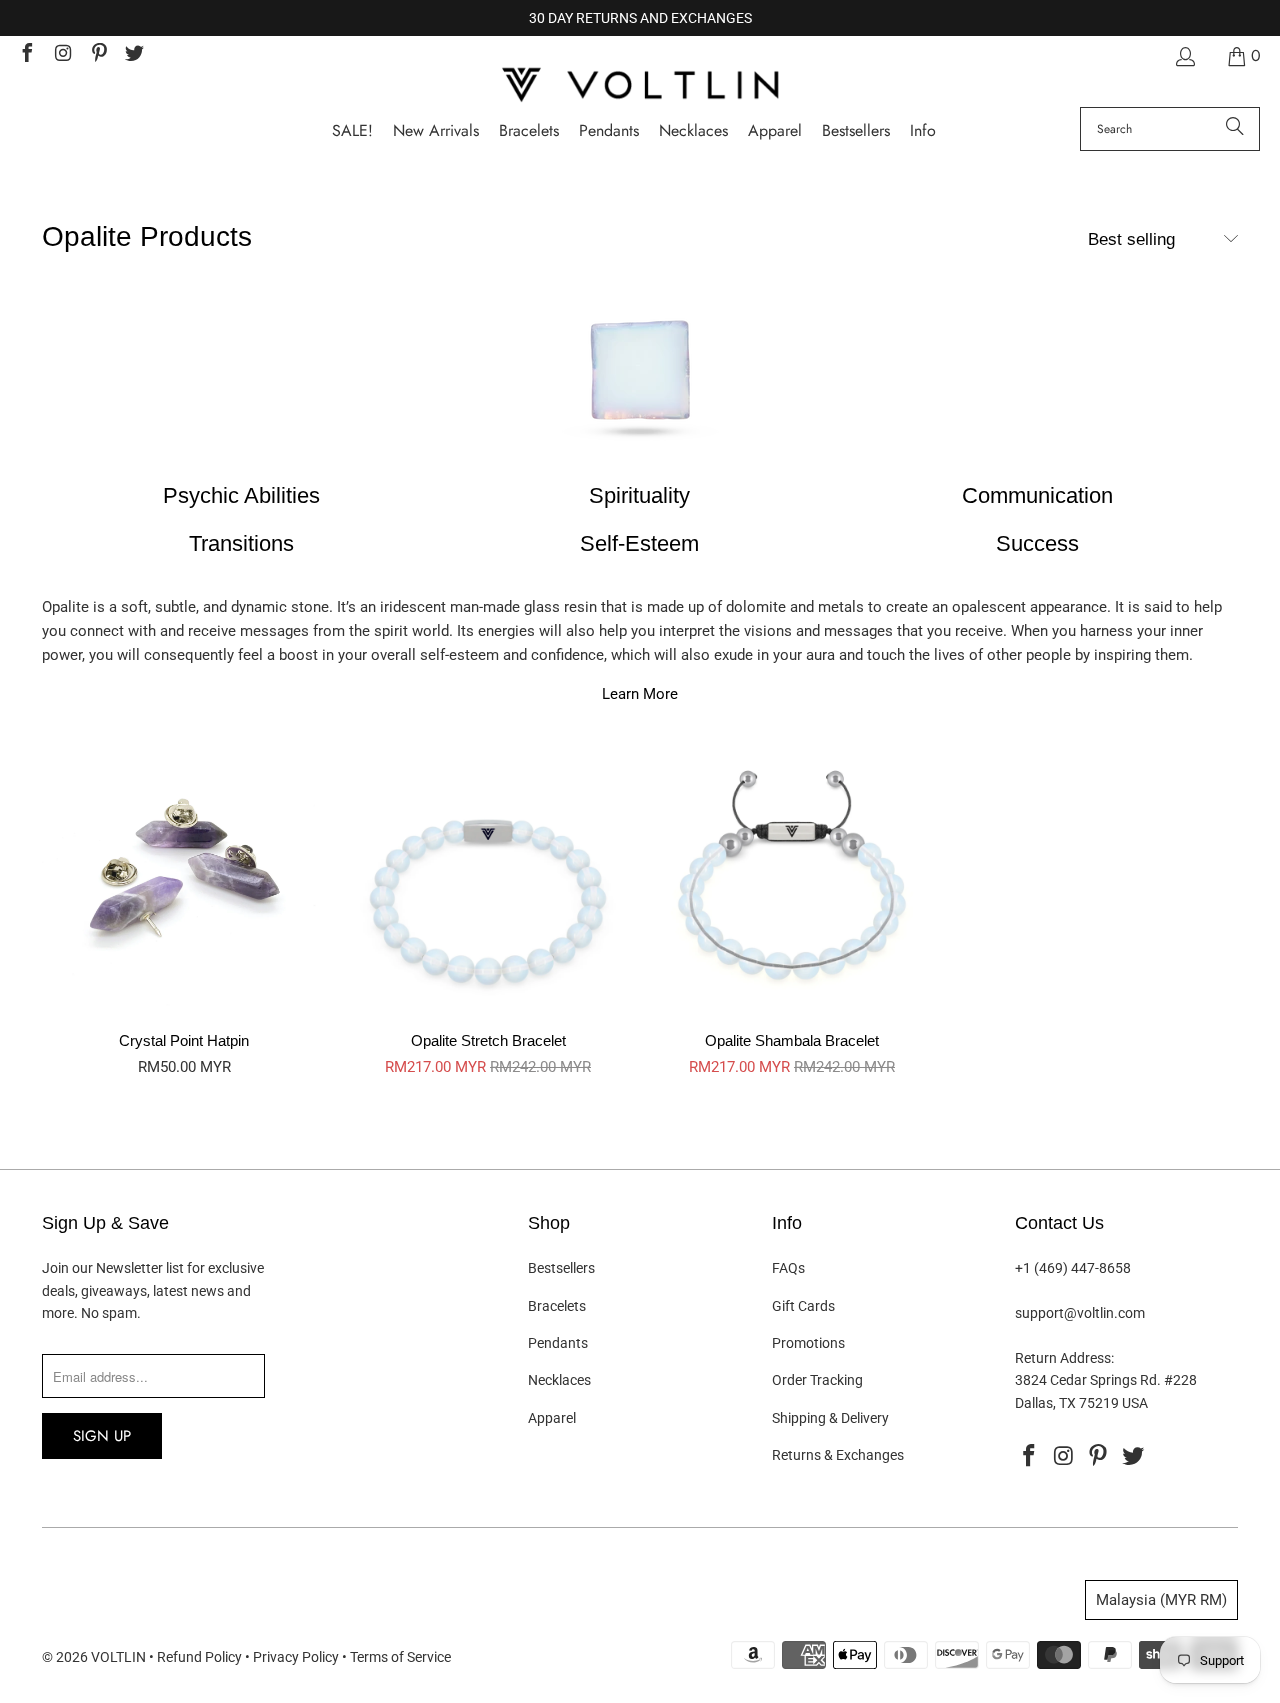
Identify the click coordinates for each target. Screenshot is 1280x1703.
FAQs (788, 1268)
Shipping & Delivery (830, 1418)
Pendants (558, 1343)
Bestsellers (561, 1268)
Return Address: (1064, 1358)
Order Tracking (817, 1380)
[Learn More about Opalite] (640, 378)
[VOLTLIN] (640, 86)
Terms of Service (400, 1657)
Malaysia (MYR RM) (1161, 1600)
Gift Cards (803, 1306)
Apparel (552, 1418)
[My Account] (1184, 56)
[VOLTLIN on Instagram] (62, 55)
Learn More (640, 694)
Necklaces (559, 1380)
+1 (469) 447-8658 (1073, 1268)
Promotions (808, 1343)
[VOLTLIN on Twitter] (134, 55)
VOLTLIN (118, 1657)
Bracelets (557, 1306)
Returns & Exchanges (838, 1455)
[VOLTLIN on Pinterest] (98, 55)
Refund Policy (199, 1657)
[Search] (1235, 129)
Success (1037, 543)
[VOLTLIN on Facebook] (26, 55)
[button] (923, 131)
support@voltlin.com (1080, 1313)
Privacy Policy (296, 1657)
